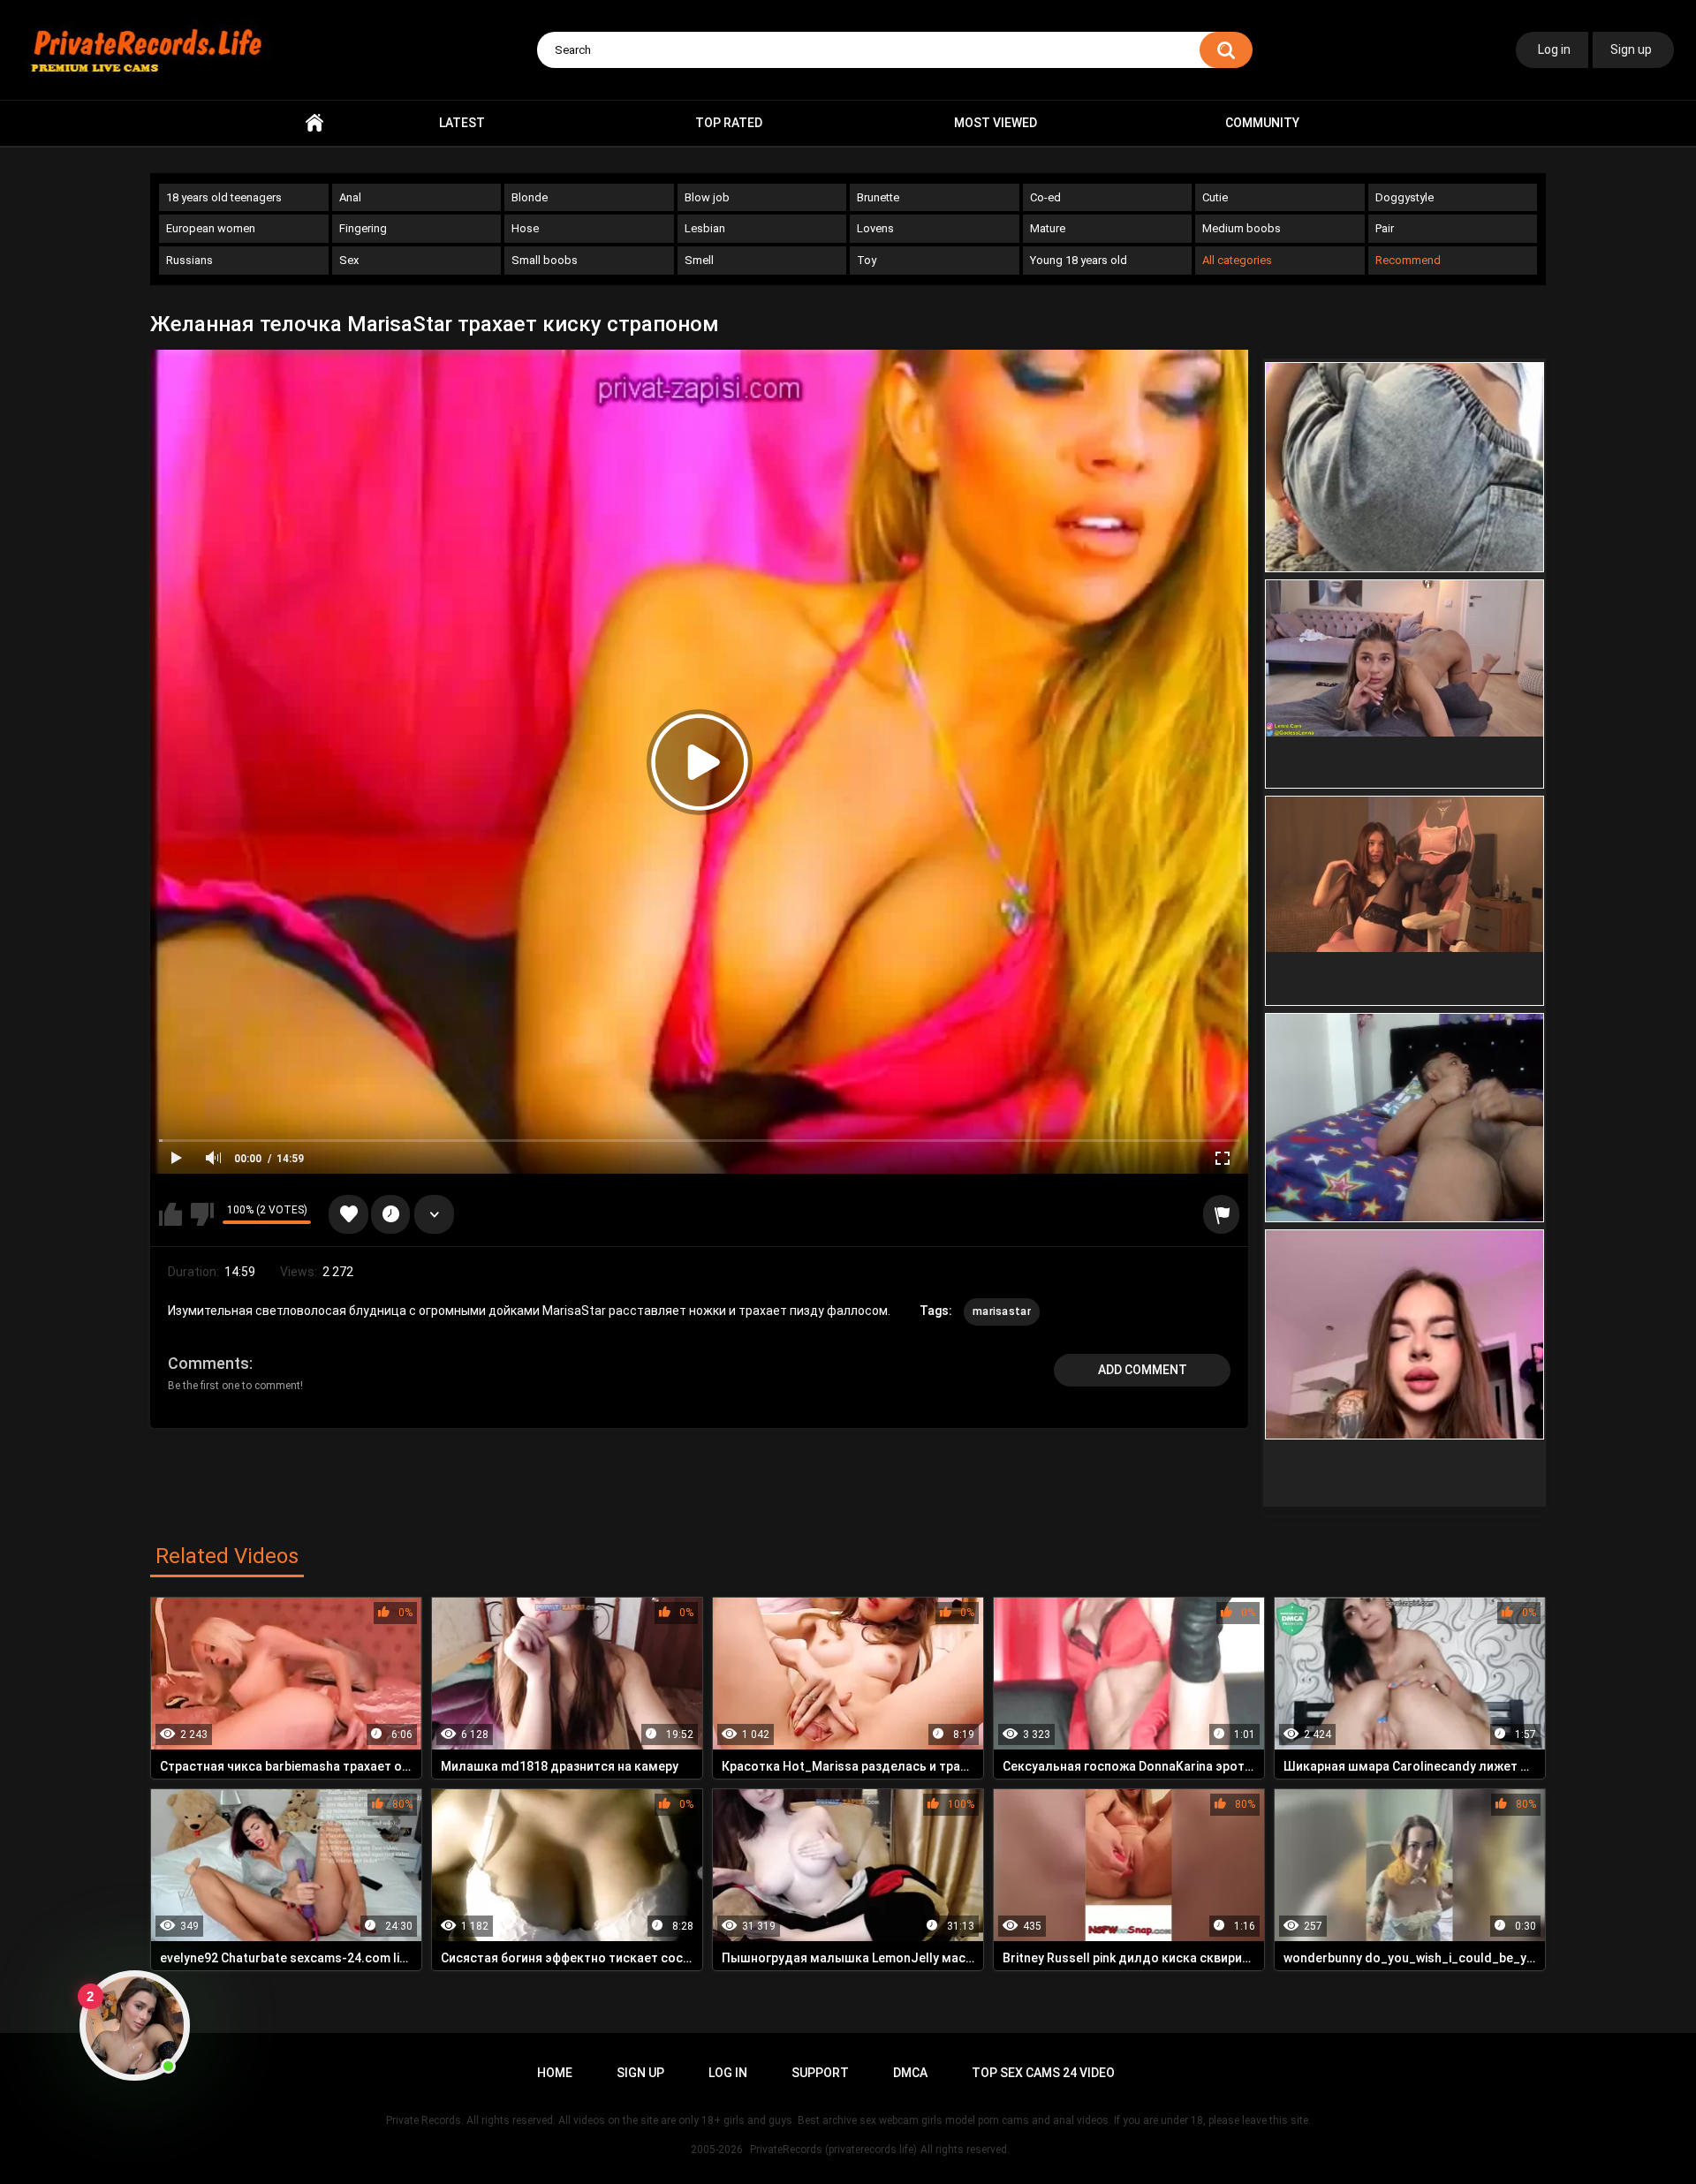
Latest (462, 123)
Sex (349, 260)
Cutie (1215, 197)
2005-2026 (717, 2150)
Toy (867, 260)
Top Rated (729, 123)
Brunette (878, 197)
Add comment (1143, 1370)
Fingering (363, 228)
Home (314, 123)
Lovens (875, 228)
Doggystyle (1404, 197)
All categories (1237, 260)
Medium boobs (1242, 228)
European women (211, 228)
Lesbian (705, 228)
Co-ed (1045, 197)
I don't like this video (202, 1214)
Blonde (530, 197)
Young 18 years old (1079, 260)
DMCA (910, 2073)
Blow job (707, 197)
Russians (189, 260)
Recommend (1408, 260)
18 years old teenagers (224, 197)
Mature (1048, 228)
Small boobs (545, 260)
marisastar (1002, 1311)
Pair (1385, 228)
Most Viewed (996, 123)
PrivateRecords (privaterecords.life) (833, 2150)
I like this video (170, 1214)
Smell (699, 260)
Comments (208, 1363)
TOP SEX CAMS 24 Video (1043, 2073)
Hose (525, 228)
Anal (350, 197)
